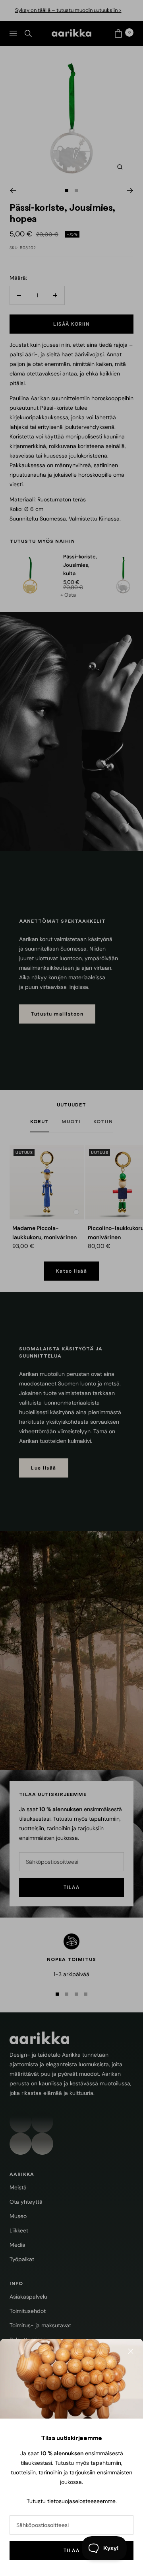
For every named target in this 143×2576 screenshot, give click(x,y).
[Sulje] (131, 2351)
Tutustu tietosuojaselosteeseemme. (72, 2501)
